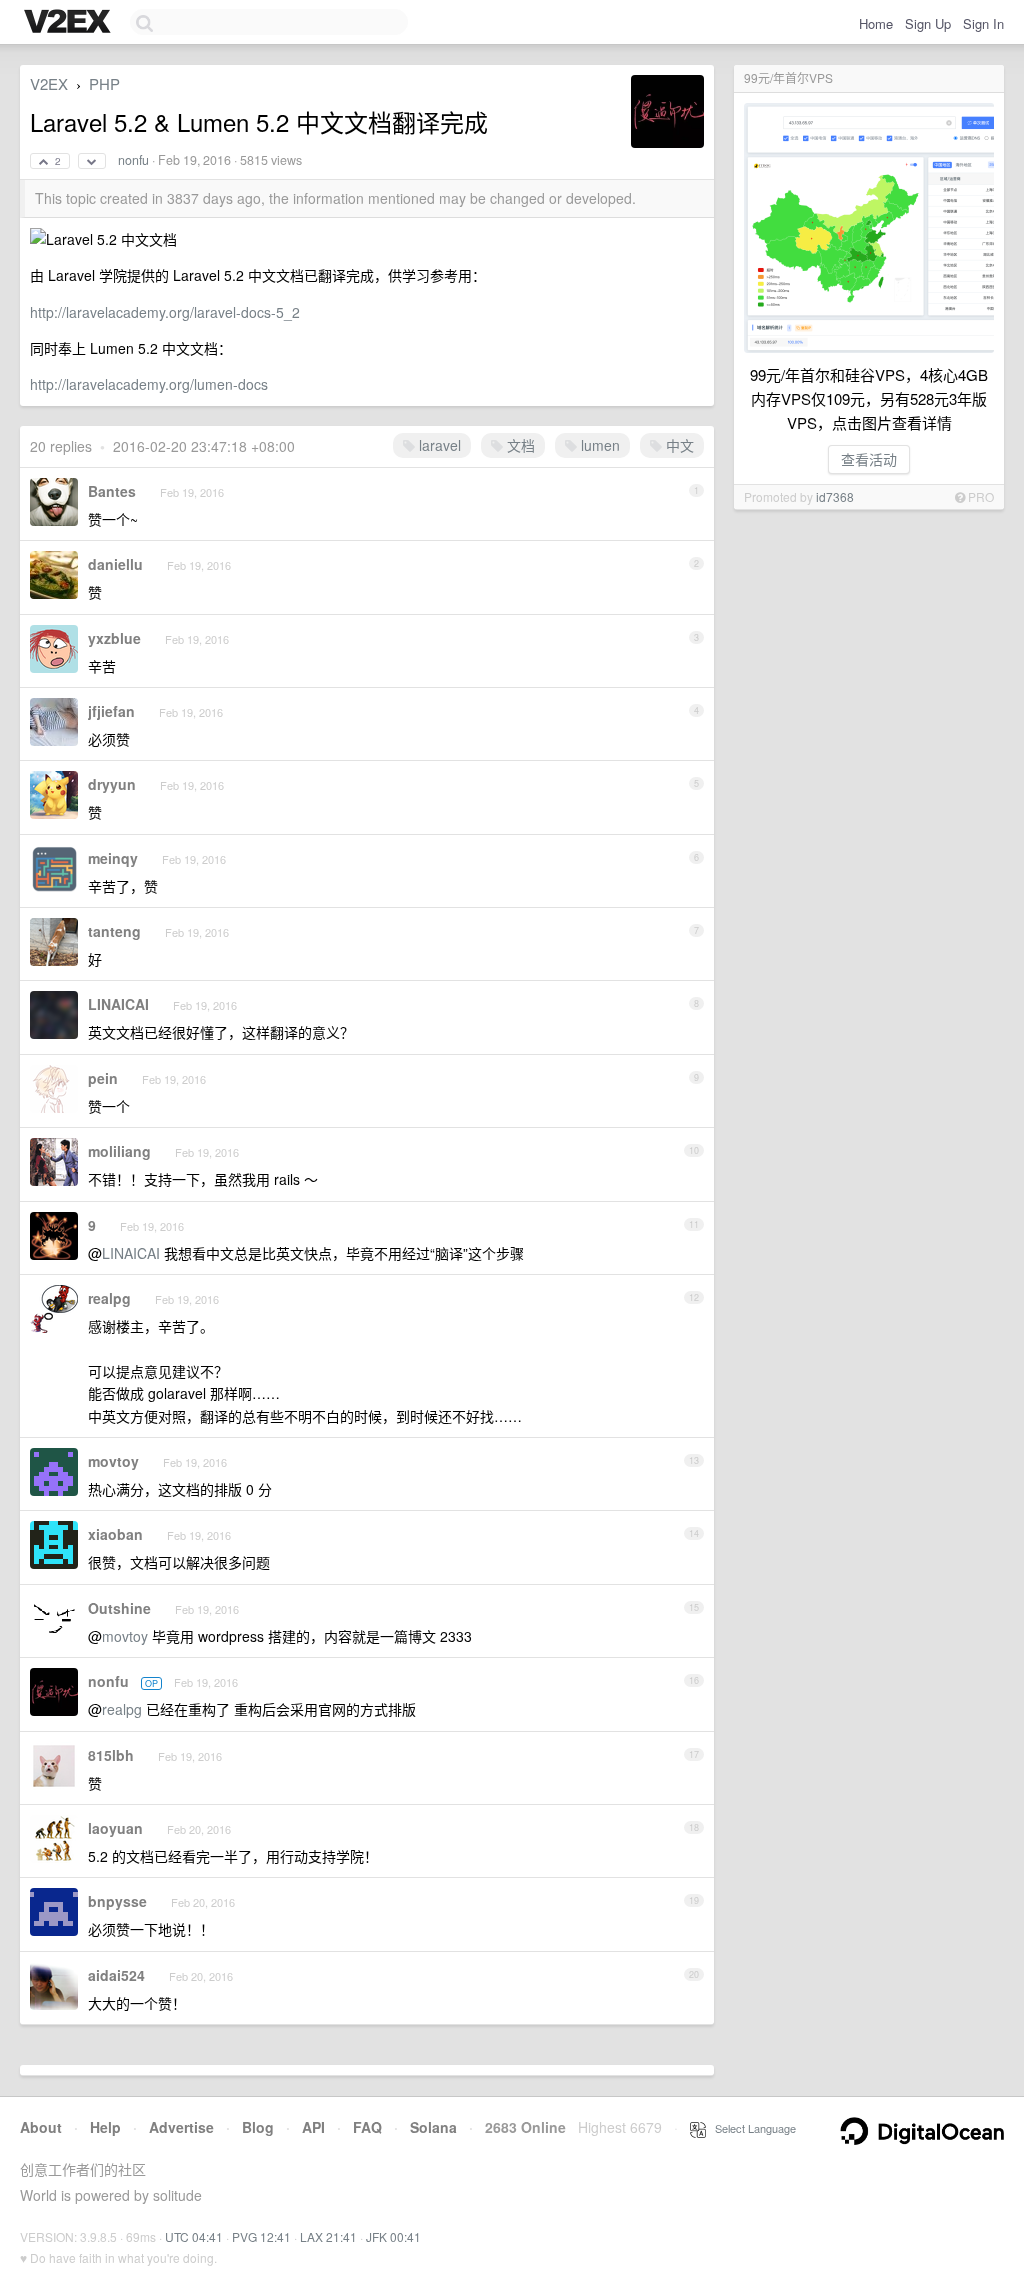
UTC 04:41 (194, 2236)
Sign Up (928, 23)
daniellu (115, 564)
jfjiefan (111, 711)
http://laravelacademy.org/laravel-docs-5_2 (165, 312)
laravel (438, 445)
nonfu (133, 160)
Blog (258, 2127)
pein (103, 1078)
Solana (433, 2127)
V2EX (49, 83)
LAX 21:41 (328, 2236)
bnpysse (117, 1901)
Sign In (983, 23)
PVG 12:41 (261, 2236)
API (313, 2127)
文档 (519, 445)
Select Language (751, 2128)
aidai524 (116, 1975)
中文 (678, 445)
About (41, 2127)
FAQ (367, 2127)
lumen (598, 445)
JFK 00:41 (393, 2236)
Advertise (181, 2127)
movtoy (113, 1461)
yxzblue (114, 638)
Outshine (119, 1608)
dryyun (112, 784)
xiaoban (115, 1534)
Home (876, 23)
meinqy (113, 858)
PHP (104, 83)
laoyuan (115, 1828)
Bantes (112, 491)
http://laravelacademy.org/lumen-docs (149, 384)
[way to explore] (70, 23)
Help (105, 2127)
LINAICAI (118, 1004)
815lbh (111, 1755)
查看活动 (869, 459)
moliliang (119, 1151)
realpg (109, 1298)
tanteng (114, 931)
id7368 (835, 496)
